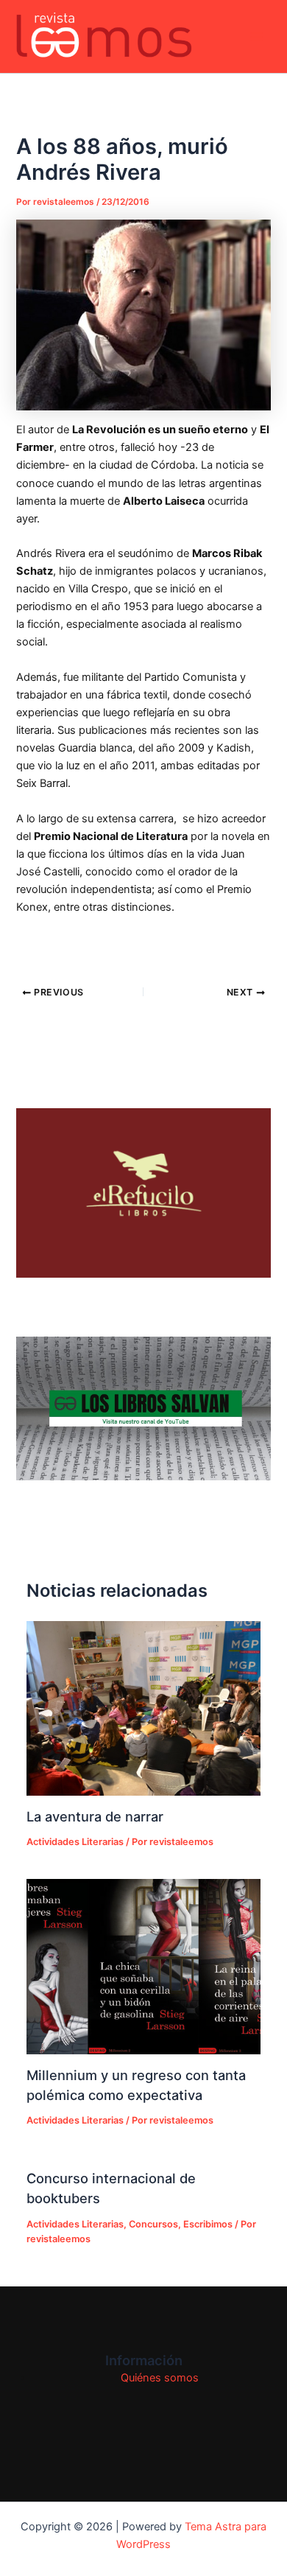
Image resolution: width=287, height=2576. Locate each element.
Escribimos (208, 2224)
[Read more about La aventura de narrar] (143, 1709)
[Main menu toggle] (257, 37)
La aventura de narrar (95, 1816)
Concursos (153, 2224)
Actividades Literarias (75, 1842)
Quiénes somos (160, 2378)
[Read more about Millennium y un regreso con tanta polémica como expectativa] (143, 1967)
